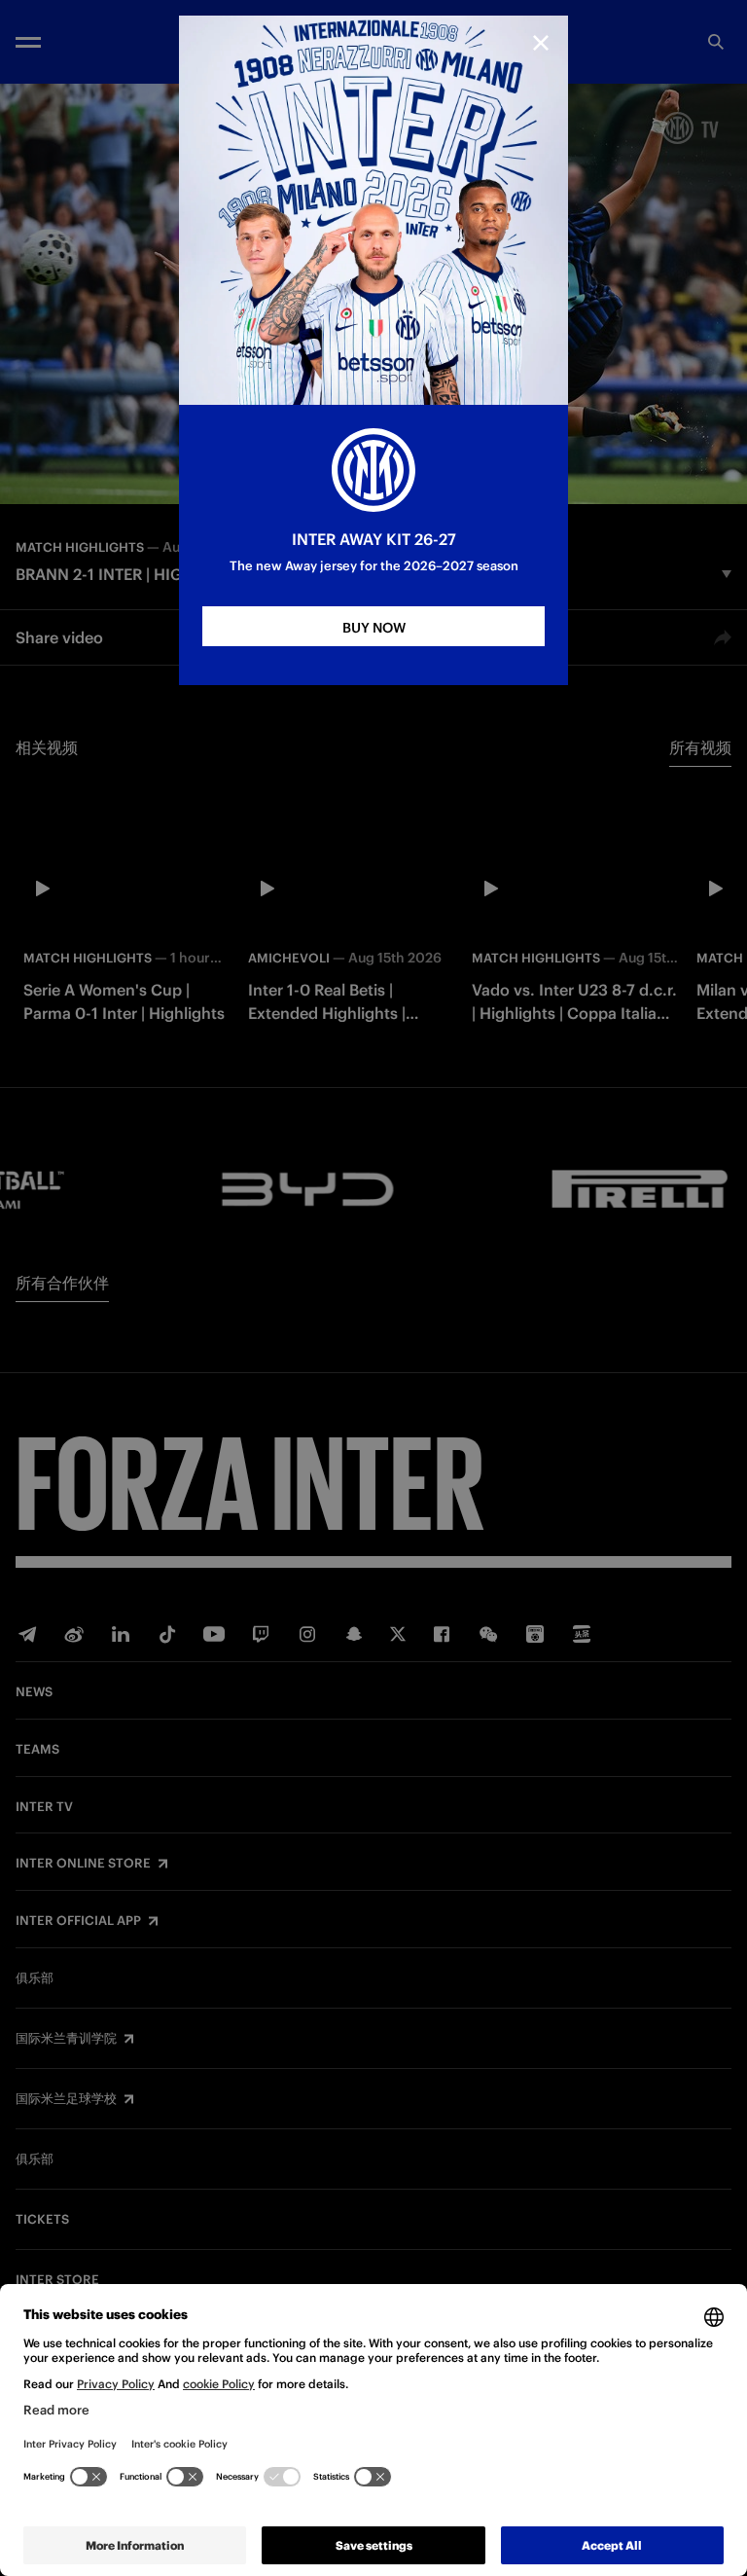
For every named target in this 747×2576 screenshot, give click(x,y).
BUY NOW (374, 628)
